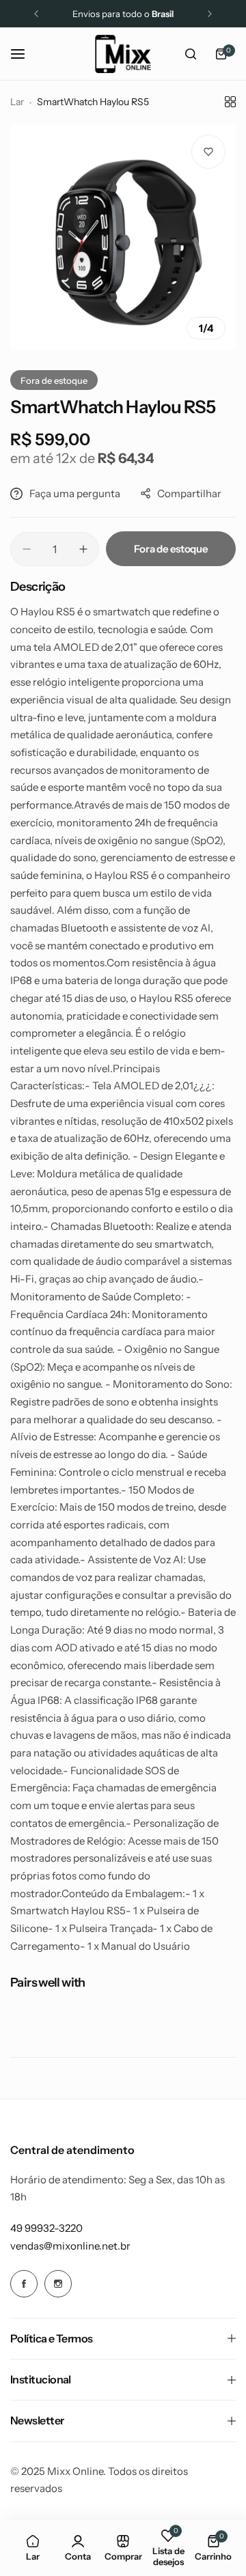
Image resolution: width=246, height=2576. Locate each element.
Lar (17, 102)
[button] (36, 14)
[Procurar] (191, 54)
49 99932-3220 (46, 2228)
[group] (123, 237)
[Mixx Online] (123, 54)
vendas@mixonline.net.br (70, 2246)
